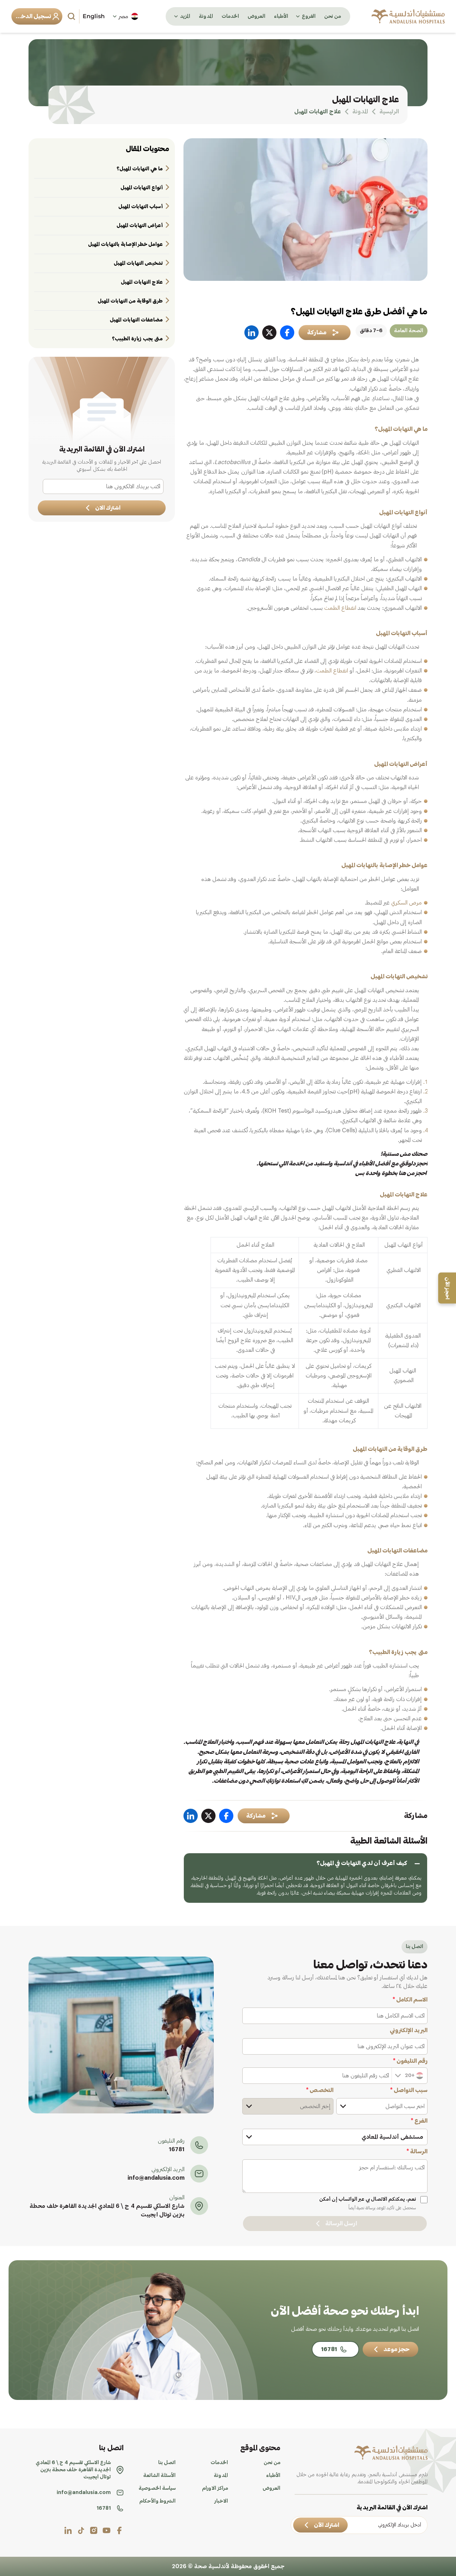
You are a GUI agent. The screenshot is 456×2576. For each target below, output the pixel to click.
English (94, 16)
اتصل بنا (167, 2463)
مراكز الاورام (215, 2488)
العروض (256, 16)
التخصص (320, 2090)
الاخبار (221, 2501)
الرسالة (417, 2152)
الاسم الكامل (410, 2000)
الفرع (419, 2121)
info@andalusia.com (156, 2178)
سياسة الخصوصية (157, 2488)
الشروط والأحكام (157, 2501)
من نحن (333, 16)
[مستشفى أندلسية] (408, 16)
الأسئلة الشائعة (159, 2475)
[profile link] (119, 2530)
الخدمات (230, 16)
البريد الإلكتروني (409, 2030)
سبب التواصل (409, 2090)
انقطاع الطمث (341, 608)
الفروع (309, 16)
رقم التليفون (410, 2061)
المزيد (185, 16)
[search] (72, 16)
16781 (177, 2149)
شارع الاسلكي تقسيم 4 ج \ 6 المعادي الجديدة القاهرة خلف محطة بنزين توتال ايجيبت (107, 2210)
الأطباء (281, 16)
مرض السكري (406, 903)
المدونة (206, 16)
